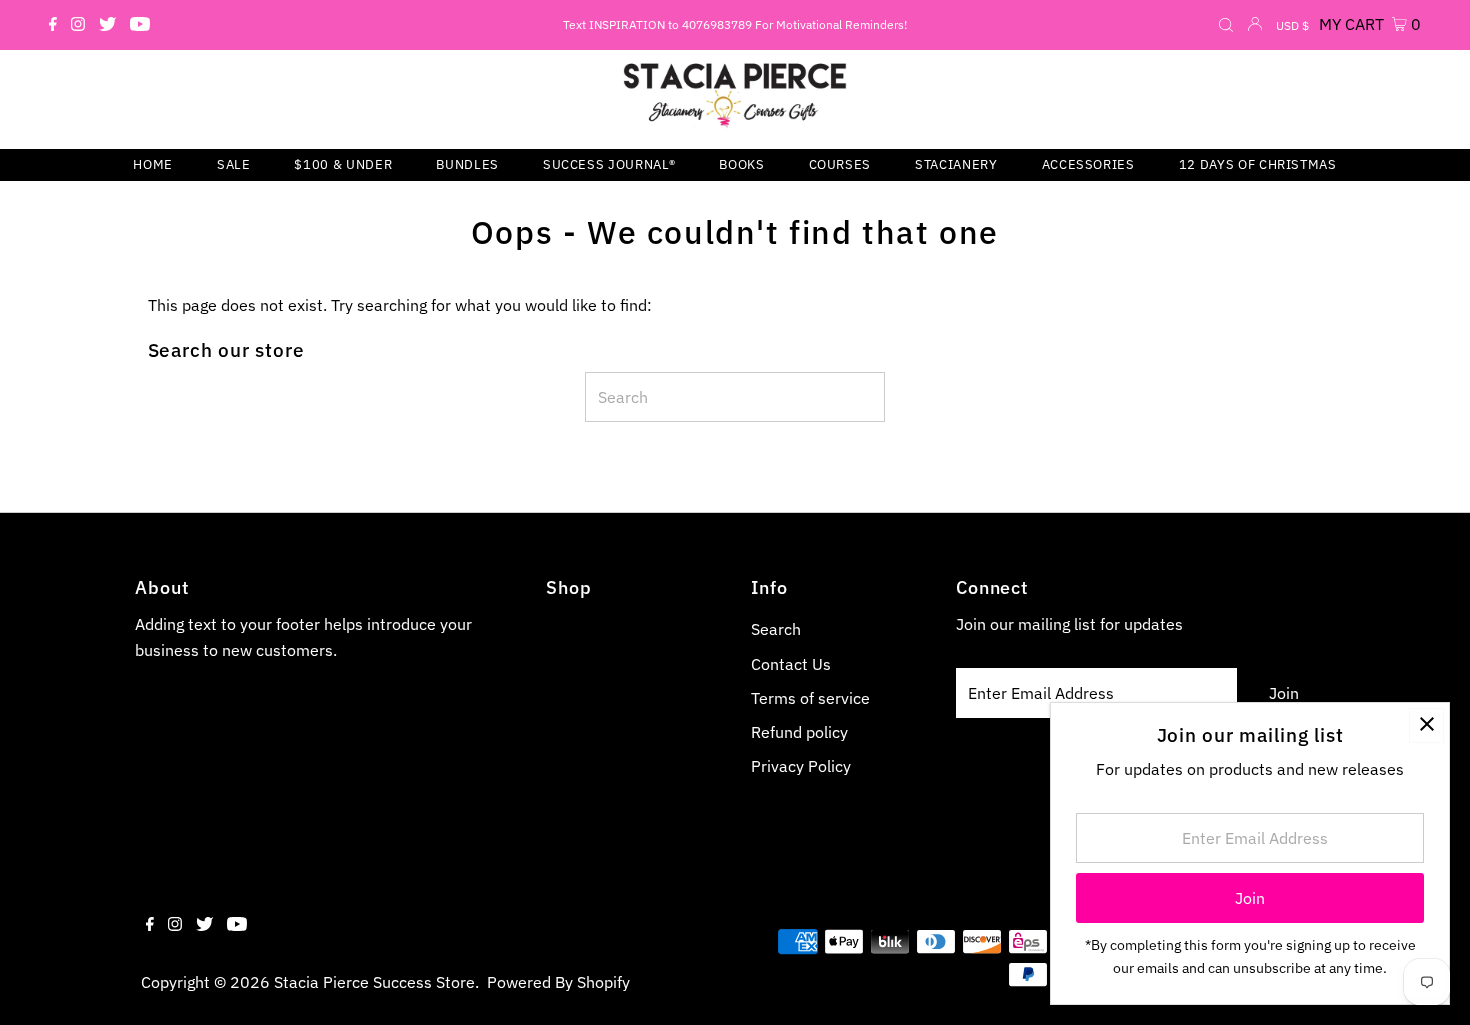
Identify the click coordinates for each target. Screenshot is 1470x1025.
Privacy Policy (801, 766)
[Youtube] (140, 25)
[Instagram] (78, 25)
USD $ (1292, 25)
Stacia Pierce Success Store (374, 982)
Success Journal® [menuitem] (609, 164)
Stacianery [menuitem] (956, 164)
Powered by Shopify (558, 982)
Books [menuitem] (741, 164)
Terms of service (810, 698)
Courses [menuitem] (840, 164)
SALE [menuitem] (234, 164)
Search (776, 629)
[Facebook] (53, 25)
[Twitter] (107, 25)
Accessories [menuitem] (1088, 164)
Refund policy (799, 732)
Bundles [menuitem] (467, 164)
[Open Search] (1226, 26)
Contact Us (791, 664)
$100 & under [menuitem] (343, 164)
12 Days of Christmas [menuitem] (1258, 164)
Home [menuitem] (153, 164)
